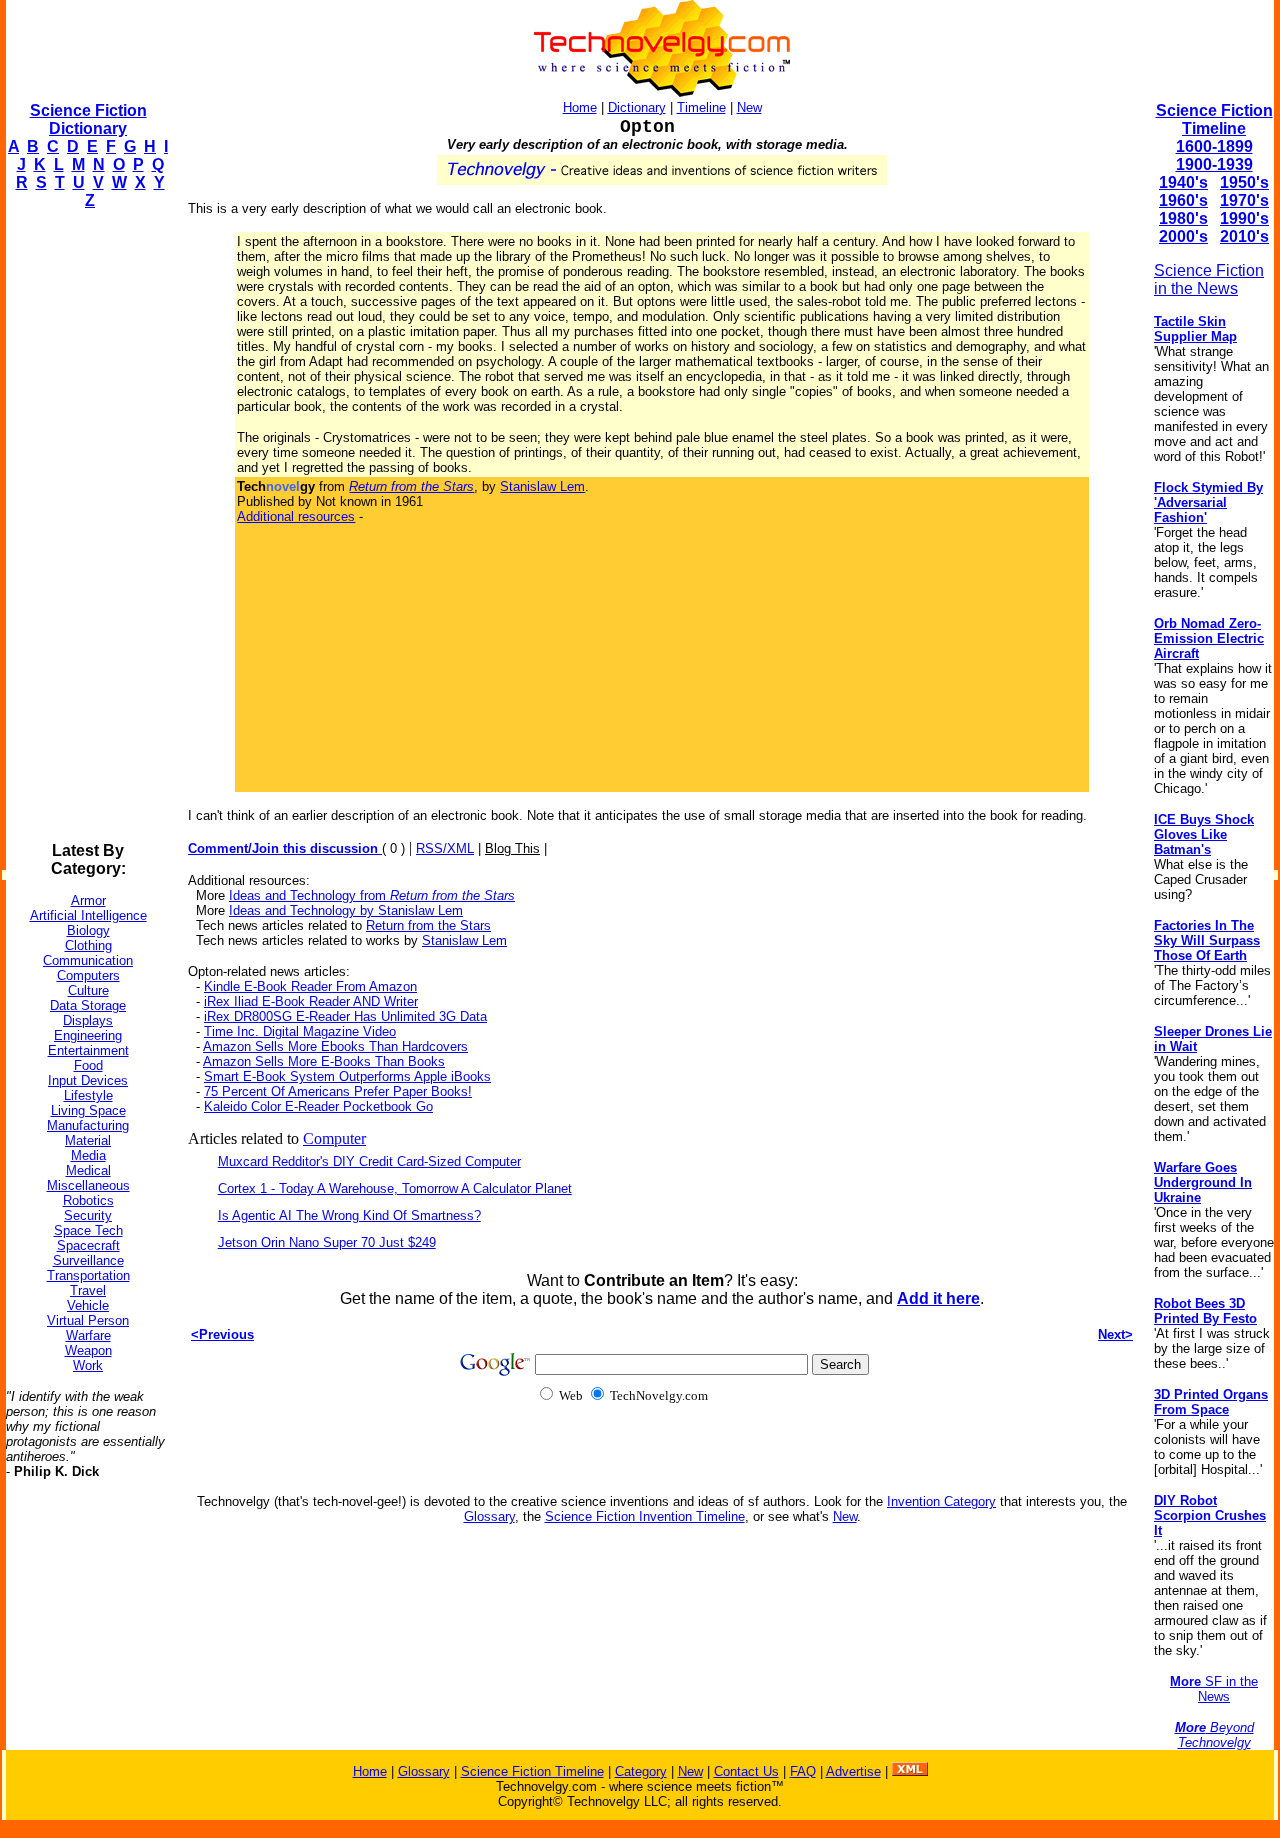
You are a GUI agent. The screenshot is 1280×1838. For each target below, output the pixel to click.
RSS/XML (445, 848)
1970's (1244, 200)
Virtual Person (88, 1320)
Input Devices (88, 1080)
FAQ (803, 1771)
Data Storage (88, 1005)
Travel (88, 1290)
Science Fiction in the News (1209, 279)
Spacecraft (88, 1245)
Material (88, 1140)
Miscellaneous (88, 1185)
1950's (1244, 182)
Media (88, 1155)
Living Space (88, 1110)
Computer (334, 1138)
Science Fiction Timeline (1214, 119)
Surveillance (88, 1260)
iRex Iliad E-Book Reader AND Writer (311, 1001)
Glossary (489, 1516)
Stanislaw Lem (542, 486)
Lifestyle (88, 1095)
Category (641, 1771)
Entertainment (88, 1050)
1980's (1183, 218)
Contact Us (746, 1771)
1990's (1244, 218)
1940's (1183, 182)
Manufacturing (88, 1125)
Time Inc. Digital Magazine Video (300, 1031)
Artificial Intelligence (88, 915)
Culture (88, 990)
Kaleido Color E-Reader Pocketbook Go (318, 1106)
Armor (88, 900)
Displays (88, 1020)
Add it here (938, 1298)
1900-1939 (1214, 164)
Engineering (88, 1035)
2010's (1244, 236)
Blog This (512, 848)
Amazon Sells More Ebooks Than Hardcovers (335, 1046)
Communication (88, 960)
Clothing (88, 945)
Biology (88, 930)
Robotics (88, 1200)
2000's (1183, 236)
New (749, 107)
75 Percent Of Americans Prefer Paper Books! (338, 1091)
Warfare (88, 1335)
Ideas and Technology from (372, 895)
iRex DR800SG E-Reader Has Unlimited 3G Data (345, 1016)
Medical (88, 1170)
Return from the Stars (428, 925)
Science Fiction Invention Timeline (645, 1516)
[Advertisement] (86, 526)
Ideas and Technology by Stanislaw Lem (346, 910)
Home (580, 107)
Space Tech (88, 1230)
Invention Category (941, 1501)
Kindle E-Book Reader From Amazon (310, 986)
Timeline (701, 107)
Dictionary (637, 107)
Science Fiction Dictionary (88, 119)
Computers (88, 975)
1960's (1183, 200)
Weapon (88, 1350)
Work (88, 1365)
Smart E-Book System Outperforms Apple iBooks (347, 1076)
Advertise (853, 1771)
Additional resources (296, 516)
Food (88, 1065)
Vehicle (88, 1305)
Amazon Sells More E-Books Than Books (324, 1061)
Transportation (88, 1275)
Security (88, 1215)
